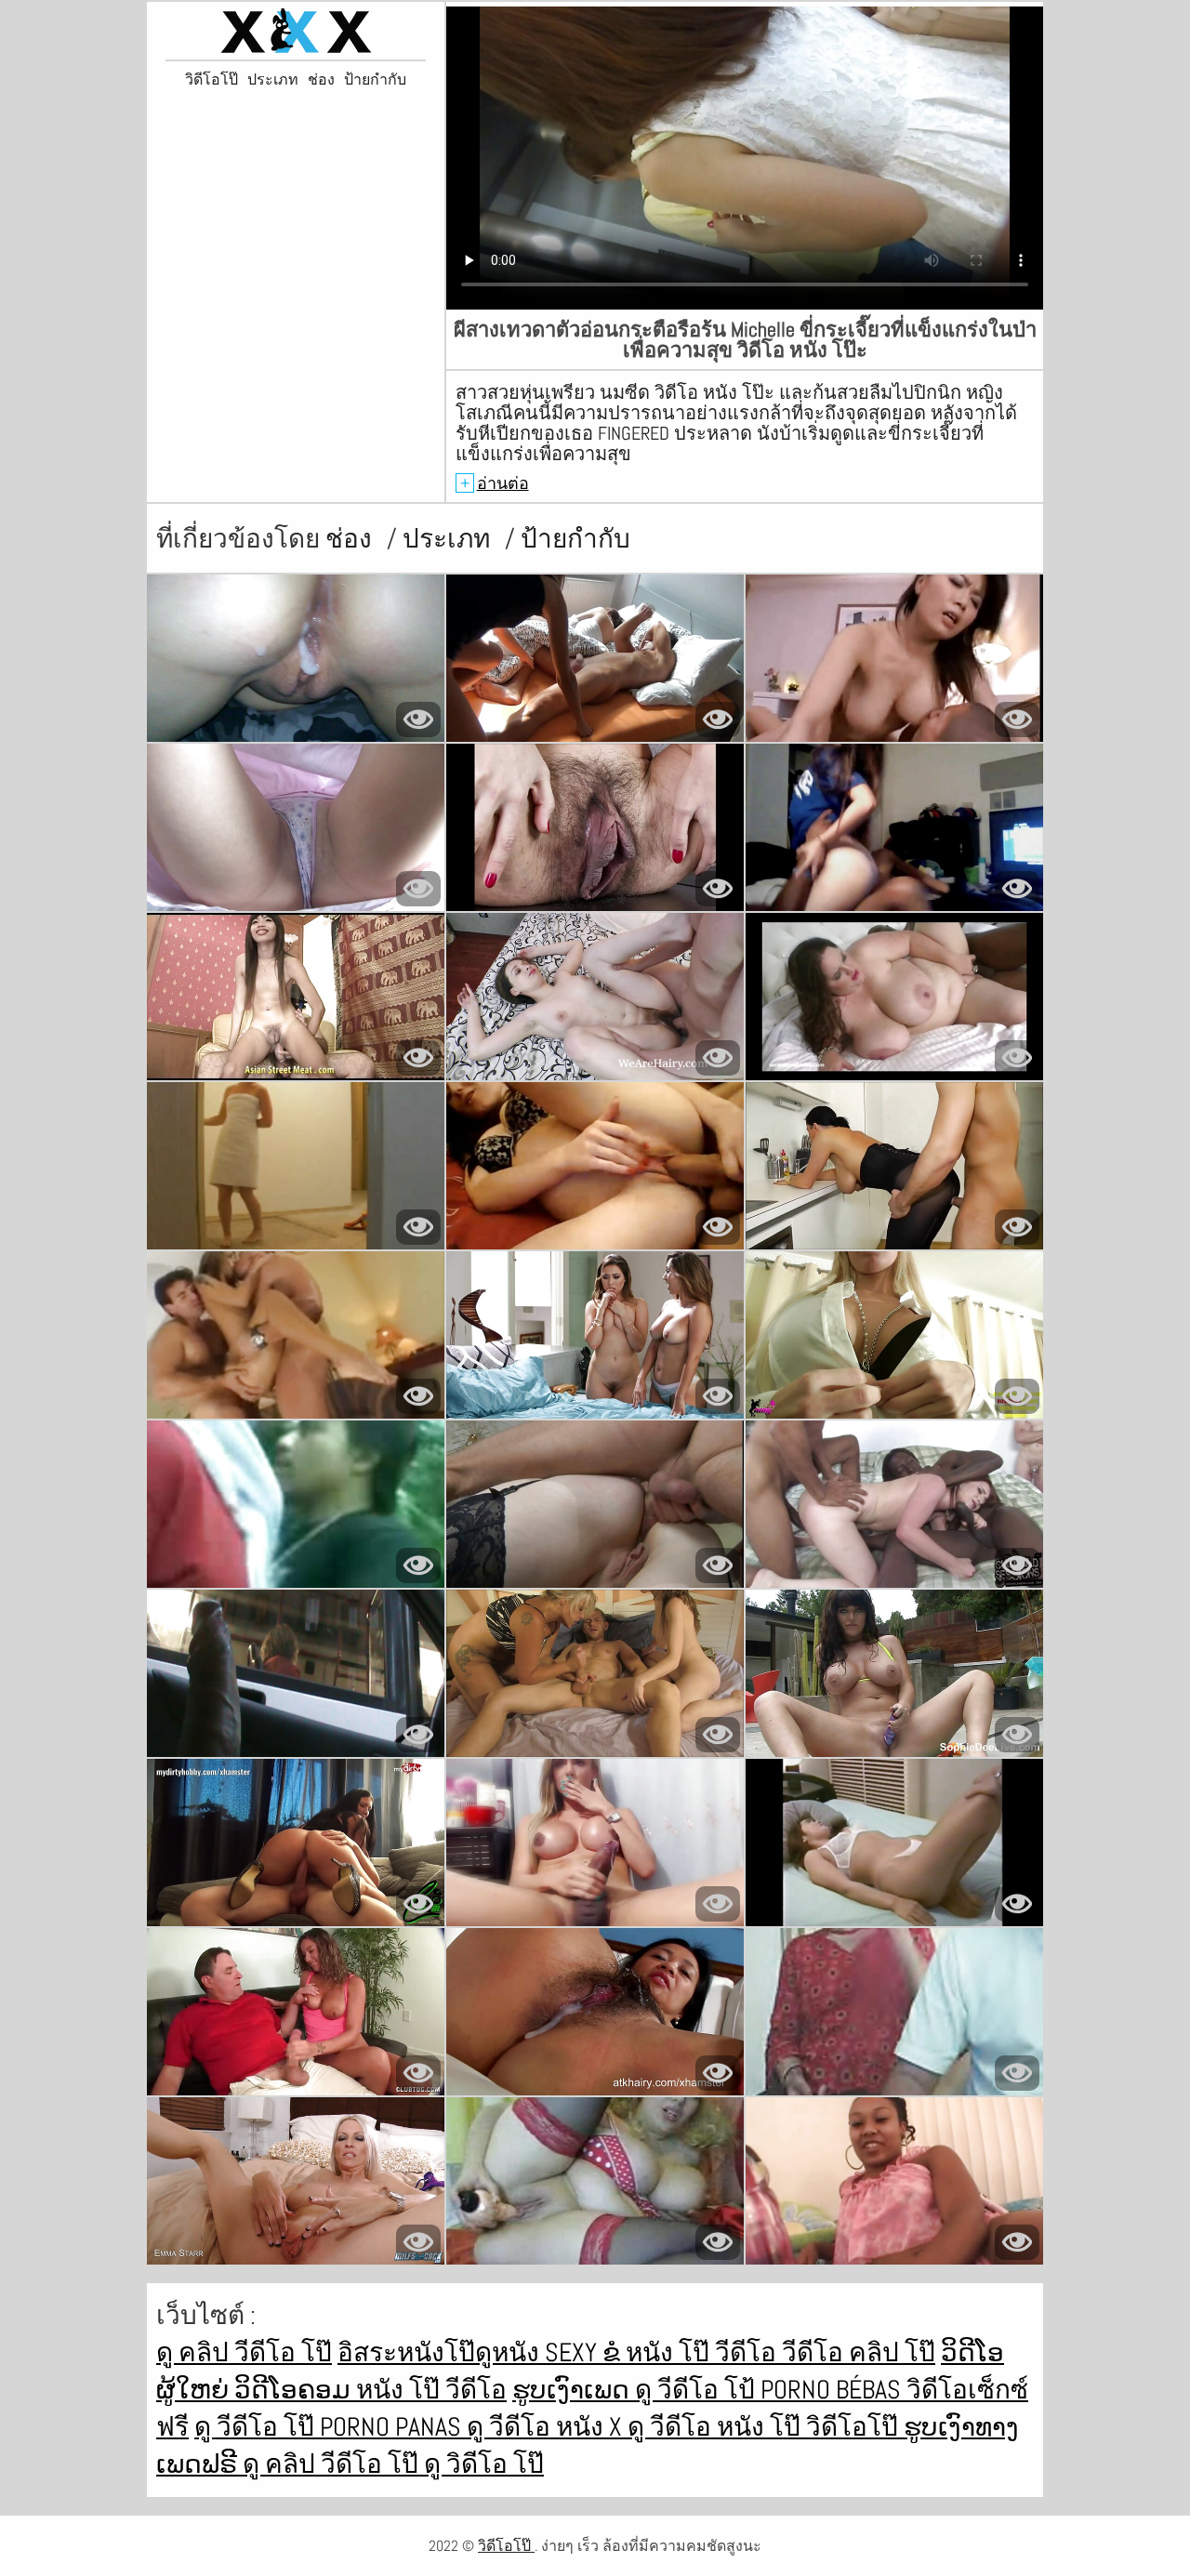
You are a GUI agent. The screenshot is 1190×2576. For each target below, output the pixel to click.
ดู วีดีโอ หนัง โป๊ (717, 2427)
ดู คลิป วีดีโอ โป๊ (244, 2352)
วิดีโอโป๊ (212, 80)
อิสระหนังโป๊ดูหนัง (441, 2352)
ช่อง (321, 80)
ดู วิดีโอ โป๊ (484, 2464)
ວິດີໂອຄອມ (295, 2390)
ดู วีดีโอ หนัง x (547, 2427)
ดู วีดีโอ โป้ (698, 2390)
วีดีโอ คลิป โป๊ (859, 2352)
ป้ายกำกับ (375, 80)
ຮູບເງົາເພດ (574, 2390)
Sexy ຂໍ (585, 2352)
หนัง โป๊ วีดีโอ (704, 2352)
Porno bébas (833, 2390)
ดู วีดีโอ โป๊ (257, 2427)
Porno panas (393, 2427)
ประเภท (273, 80)
